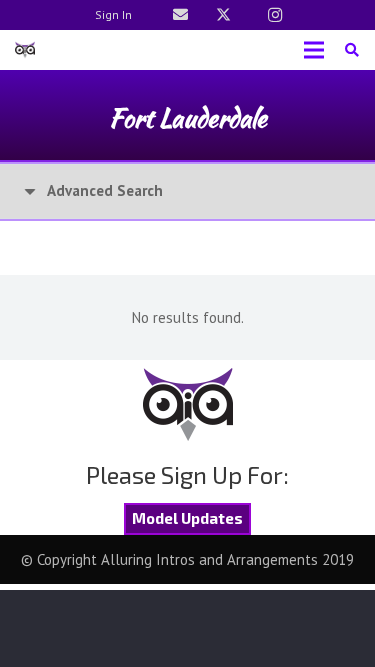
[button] (351, 50)
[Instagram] (275, 15)
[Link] (180, 14)
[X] (224, 15)
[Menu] (314, 50)
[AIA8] (25, 50)
